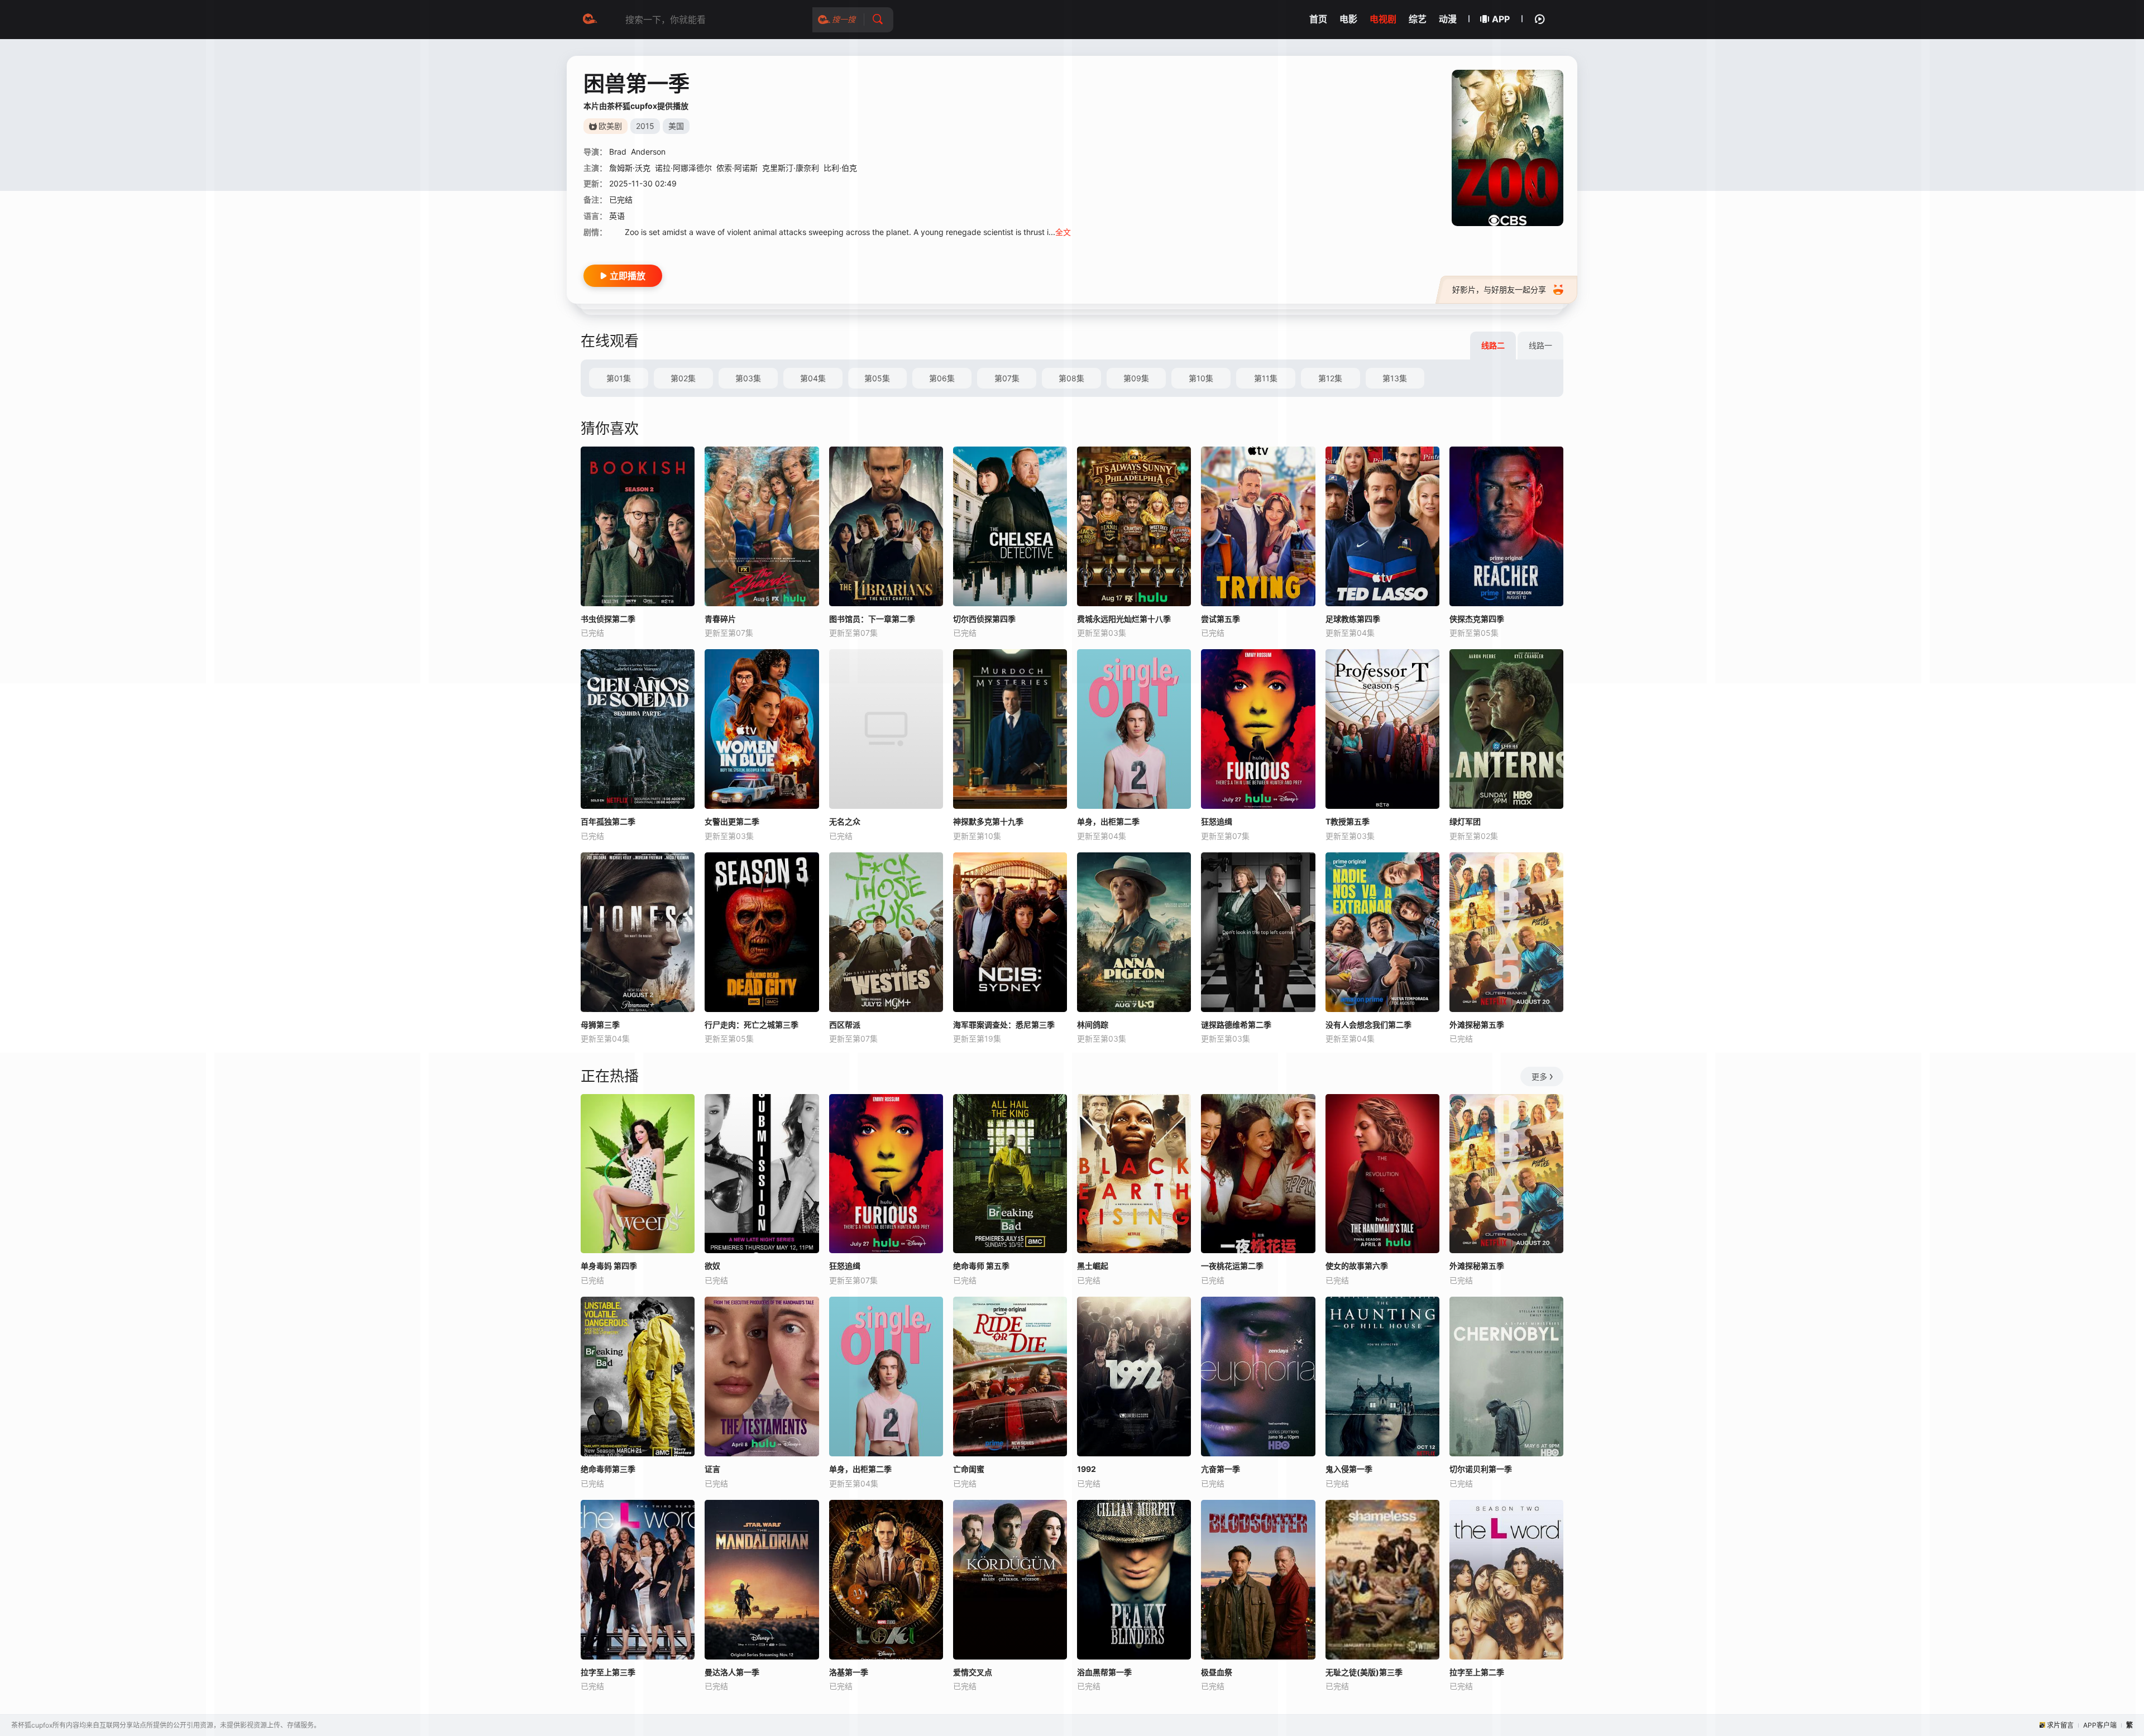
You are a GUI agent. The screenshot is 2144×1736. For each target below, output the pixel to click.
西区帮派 (845, 1025)
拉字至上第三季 (608, 1672)
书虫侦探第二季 (608, 619)
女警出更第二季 (732, 821)
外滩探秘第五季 (1477, 1025)
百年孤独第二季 (608, 821)
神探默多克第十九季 (988, 821)
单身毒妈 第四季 (609, 1266)
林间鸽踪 (1093, 1025)
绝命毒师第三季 (608, 1469)
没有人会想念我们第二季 (1368, 1025)
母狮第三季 (600, 1025)
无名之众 (845, 821)
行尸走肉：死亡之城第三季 (752, 1025)
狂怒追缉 (1217, 821)
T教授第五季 (1348, 821)
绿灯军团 (1465, 821)
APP (1501, 19)
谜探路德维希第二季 (1236, 1025)
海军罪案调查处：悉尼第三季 (1004, 1025)
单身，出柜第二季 (1108, 821)
